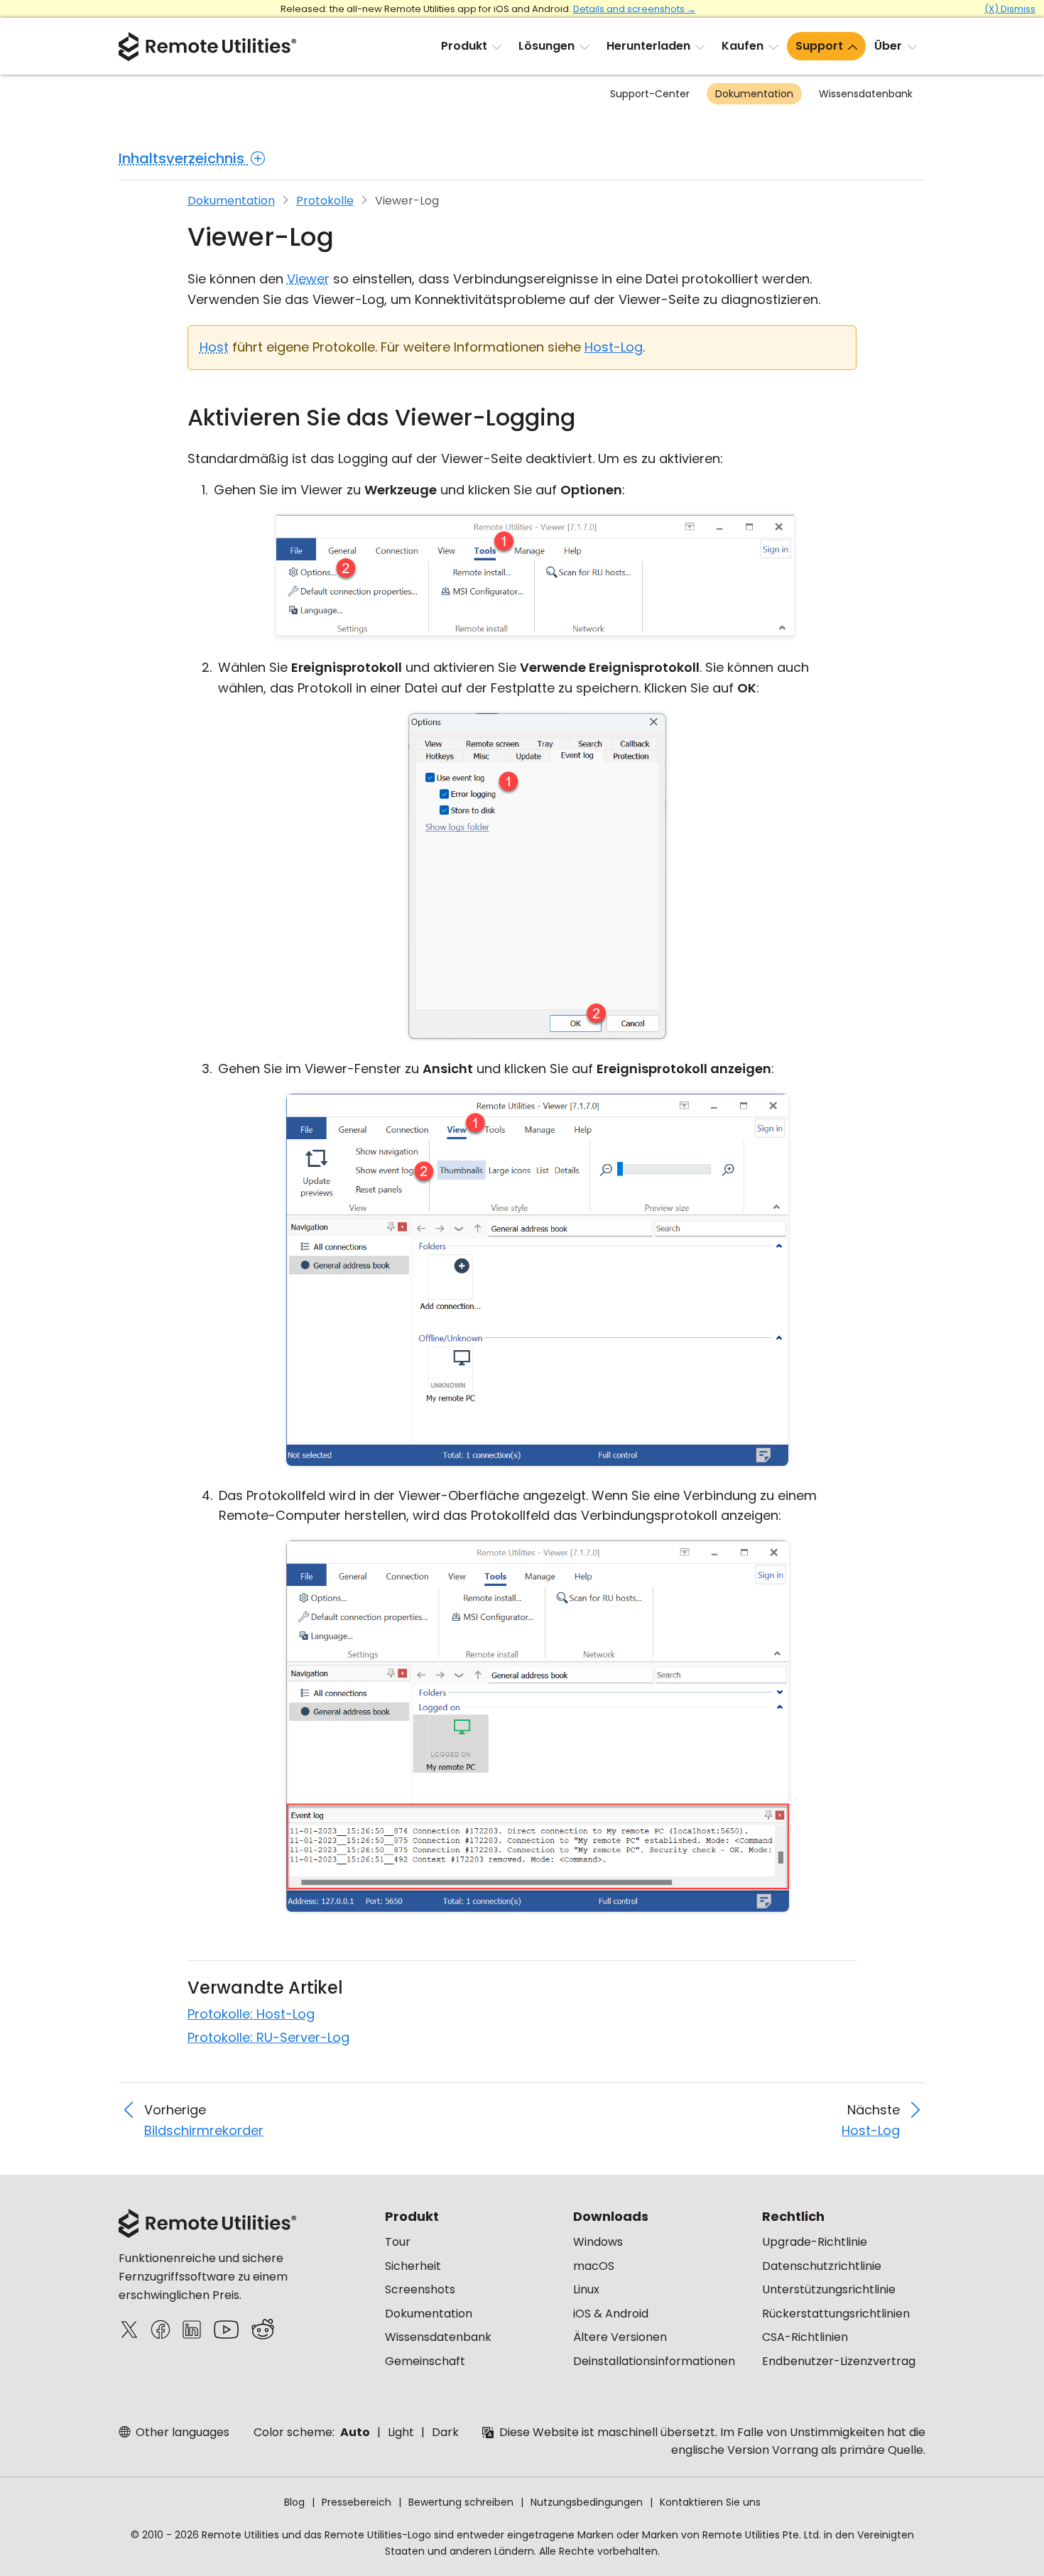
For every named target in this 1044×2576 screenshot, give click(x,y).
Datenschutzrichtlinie (822, 2266)
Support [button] (819, 46)
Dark (445, 2432)
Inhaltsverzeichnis (183, 158)
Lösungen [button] (547, 46)
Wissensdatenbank (866, 94)
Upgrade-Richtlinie (815, 2242)
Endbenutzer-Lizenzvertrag (839, 2361)
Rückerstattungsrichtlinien (836, 2314)
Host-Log (614, 347)
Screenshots (420, 2289)
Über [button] (888, 46)
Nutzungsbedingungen (587, 2502)
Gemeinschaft (425, 2361)
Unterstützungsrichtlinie (829, 2289)
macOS (594, 2266)
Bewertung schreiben (461, 2502)
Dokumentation (754, 94)
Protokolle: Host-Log (251, 2014)
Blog (294, 2502)
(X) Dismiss (1010, 9)
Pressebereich (357, 2502)
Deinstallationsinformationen (654, 2361)
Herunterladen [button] (648, 46)
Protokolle (325, 201)
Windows (598, 2242)
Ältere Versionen (620, 2337)
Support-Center (650, 94)
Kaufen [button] (743, 46)
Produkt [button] (464, 46)
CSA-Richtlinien (805, 2337)
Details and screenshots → (635, 9)
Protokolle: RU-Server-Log (268, 2037)
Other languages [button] (181, 2432)
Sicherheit (413, 2266)
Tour (398, 2242)
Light (401, 2432)
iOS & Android (611, 2314)
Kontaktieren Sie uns (710, 2502)
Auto (355, 2432)
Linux (586, 2289)
